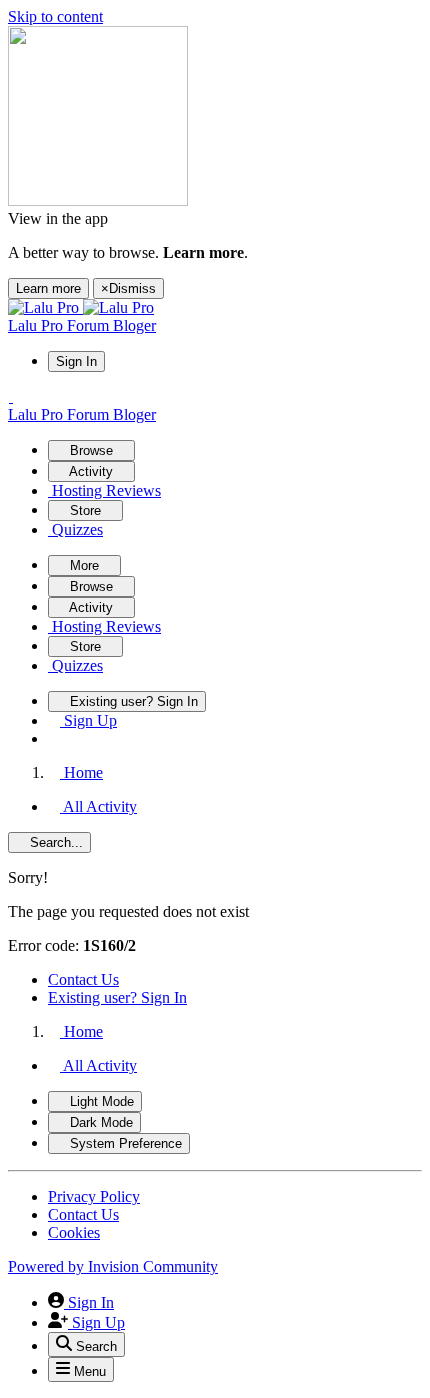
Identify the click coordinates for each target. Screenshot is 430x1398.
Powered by (113, 1266)
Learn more (48, 288)
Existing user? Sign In (117, 997)
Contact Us (83, 979)
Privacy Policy (94, 1196)
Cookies (74, 1232)
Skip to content (55, 16)
